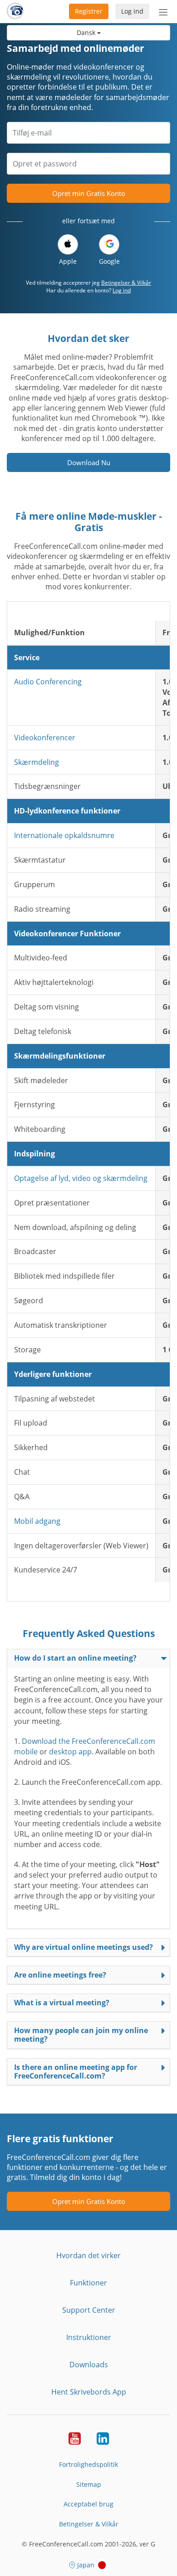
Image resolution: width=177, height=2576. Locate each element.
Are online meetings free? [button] (60, 1975)
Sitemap (89, 2484)
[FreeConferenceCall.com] (15, 11)
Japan (86, 2565)
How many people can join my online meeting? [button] (81, 2035)
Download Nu (89, 462)
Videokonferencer (45, 738)
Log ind (132, 11)
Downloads (89, 2365)
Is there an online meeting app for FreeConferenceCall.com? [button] (76, 2071)
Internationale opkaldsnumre (64, 835)
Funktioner (88, 2283)
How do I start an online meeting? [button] (75, 1658)
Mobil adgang (37, 1521)
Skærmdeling (37, 762)
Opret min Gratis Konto (89, 193)
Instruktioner (89, 2337)
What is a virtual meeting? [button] (62, 2003)
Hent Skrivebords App (89, 2392)
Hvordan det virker (88, 2255)
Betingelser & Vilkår (126, 283)
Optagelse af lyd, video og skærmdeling (81, 1178)
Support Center (89, 2310)
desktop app (70, 1752)
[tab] (88, 1658)
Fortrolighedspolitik (88, 2464)
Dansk (87, 33)
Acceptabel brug (88, 2504)
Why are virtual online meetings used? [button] (84, 1947)
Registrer (89, 11)
